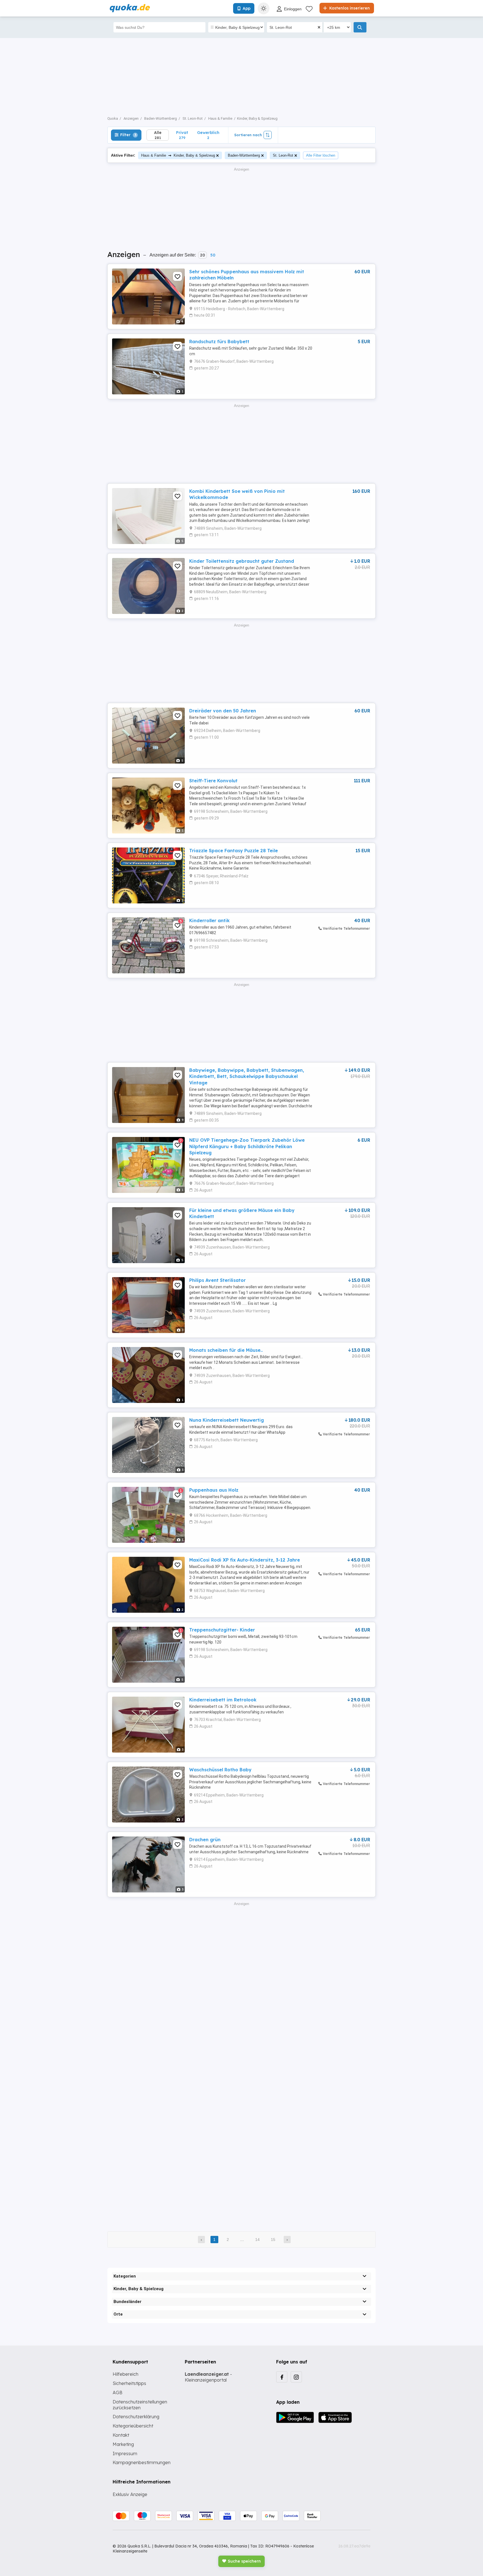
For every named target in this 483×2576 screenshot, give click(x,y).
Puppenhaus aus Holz (214, 1490)
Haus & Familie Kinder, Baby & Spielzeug (178, 155)
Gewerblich (208, 135)
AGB (118, 2393)
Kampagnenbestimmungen (142, 2462)
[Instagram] (296, 2377)
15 (273, 2240)
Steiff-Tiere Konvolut (213, 781)
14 (257, 2240)
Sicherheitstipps (129, 2383)
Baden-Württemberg (244, 155)
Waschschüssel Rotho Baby (220, 1770)
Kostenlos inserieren (349, 8)
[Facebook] (282, 2377)
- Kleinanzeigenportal (208, 2377)
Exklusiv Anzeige (130, 2494)
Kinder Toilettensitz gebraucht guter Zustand (242, 561)
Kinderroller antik (209, 920)
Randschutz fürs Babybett (219, 342)
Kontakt (121, 2435)
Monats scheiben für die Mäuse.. (226, 1350)
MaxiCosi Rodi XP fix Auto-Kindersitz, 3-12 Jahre (245, 1560)
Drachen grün (205, 1840)
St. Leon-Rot (283, 155)
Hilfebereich (126, 2374)
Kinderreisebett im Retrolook (223, 1700)
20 (203, 255)
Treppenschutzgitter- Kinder (222, 1630)
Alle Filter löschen (321, 155)
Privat (182, 135)
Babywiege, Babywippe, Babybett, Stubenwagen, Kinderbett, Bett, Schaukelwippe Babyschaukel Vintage (247, 1076)
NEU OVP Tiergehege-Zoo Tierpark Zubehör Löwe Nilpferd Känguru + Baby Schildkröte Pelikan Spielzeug (247, 1146)
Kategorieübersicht (133, 2426)
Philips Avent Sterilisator (217, 1280)
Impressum (125, 2453)
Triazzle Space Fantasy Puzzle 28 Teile (234, 851)
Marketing (123, 2444)
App (247, 8)
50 (213, 255)
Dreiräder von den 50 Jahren (223, 711)
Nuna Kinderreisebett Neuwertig (227, 1420)
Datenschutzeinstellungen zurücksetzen (140, 2405)
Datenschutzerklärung (136, 2417)
